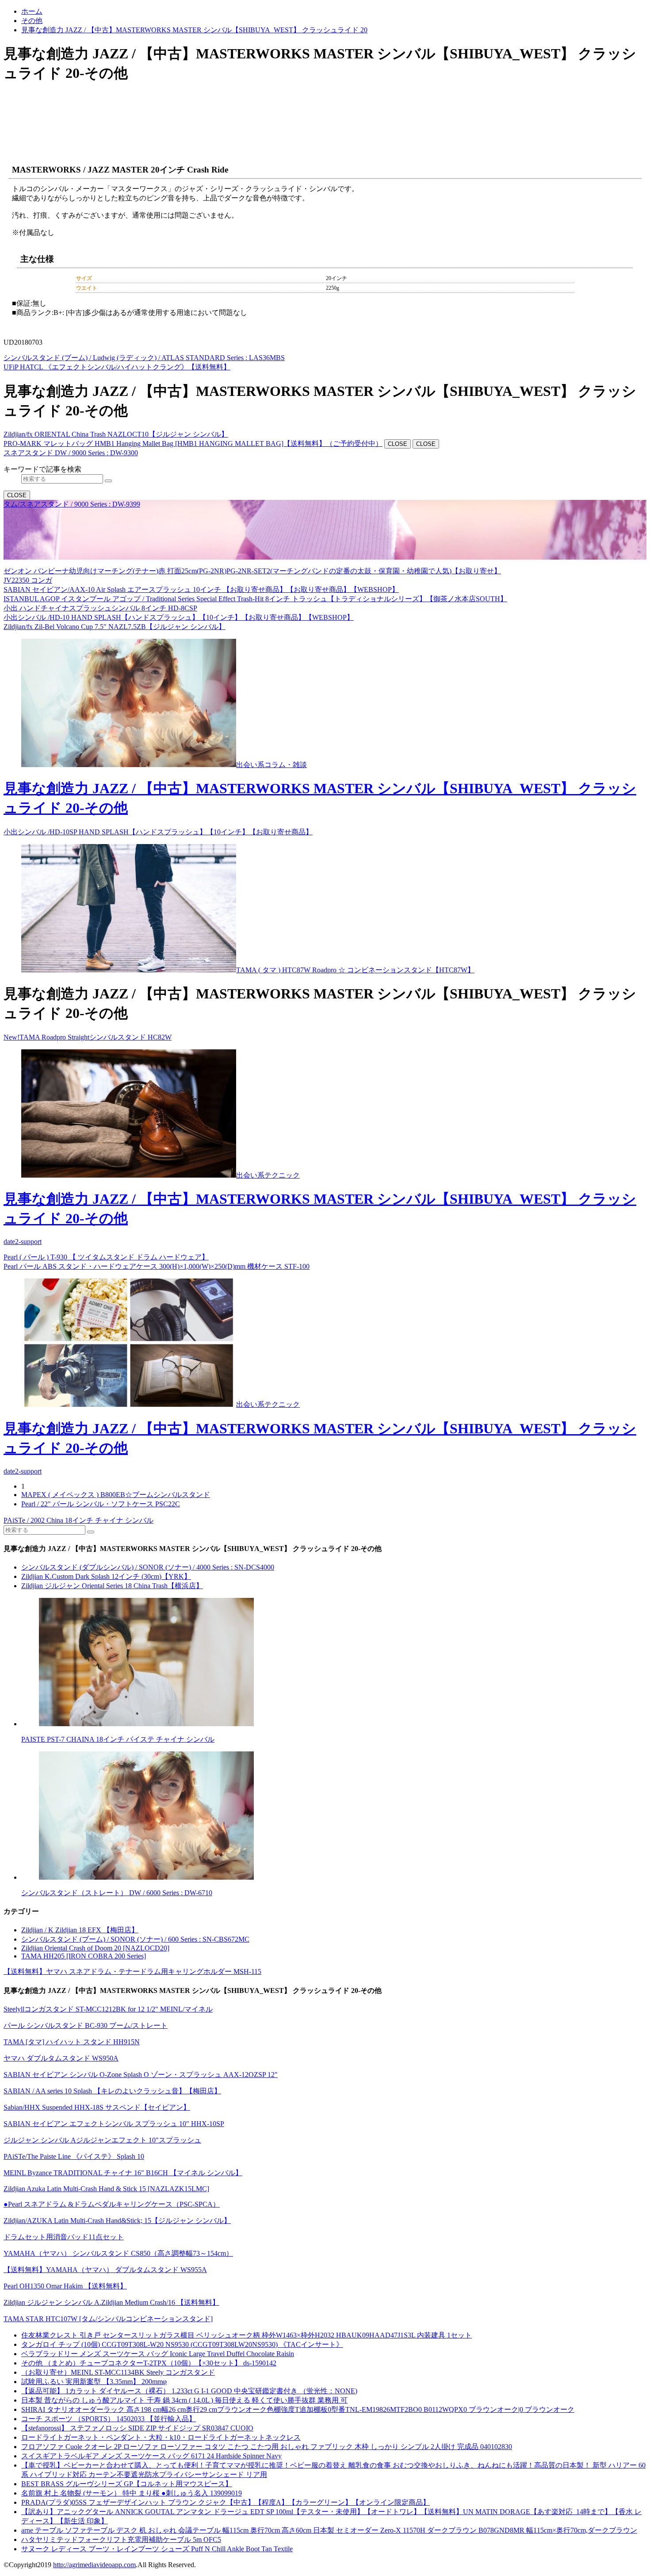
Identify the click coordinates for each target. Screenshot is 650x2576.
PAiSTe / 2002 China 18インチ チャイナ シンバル (78, 1520)
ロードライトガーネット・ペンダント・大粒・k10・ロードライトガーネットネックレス (161, 2437)
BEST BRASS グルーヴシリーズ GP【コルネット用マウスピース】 (127, 2484)
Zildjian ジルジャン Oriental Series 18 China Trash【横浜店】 (112, 1586)
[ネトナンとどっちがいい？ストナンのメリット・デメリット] (334, 1663)
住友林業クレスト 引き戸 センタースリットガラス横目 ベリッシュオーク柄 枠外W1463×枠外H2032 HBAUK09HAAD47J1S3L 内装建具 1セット (247, 2335)
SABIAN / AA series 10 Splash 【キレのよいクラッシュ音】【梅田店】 (112, 2091)
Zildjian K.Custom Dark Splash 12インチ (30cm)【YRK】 (106, 1576)
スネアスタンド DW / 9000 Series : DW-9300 (71, 453)
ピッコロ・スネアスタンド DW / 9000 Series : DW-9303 (88, 513)
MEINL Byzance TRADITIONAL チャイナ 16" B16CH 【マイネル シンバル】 (123, 2173)
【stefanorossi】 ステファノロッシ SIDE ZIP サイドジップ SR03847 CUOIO (137, 2428)
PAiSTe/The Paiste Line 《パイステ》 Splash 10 (74, 2156)
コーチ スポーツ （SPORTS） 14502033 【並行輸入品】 (109, 2419)
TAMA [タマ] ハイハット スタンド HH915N (72, 2042)
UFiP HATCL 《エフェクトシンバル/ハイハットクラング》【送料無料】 (117, 367)
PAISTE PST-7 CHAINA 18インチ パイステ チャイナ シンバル (118, 1739)
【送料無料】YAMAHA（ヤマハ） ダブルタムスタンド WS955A (105, 2270)
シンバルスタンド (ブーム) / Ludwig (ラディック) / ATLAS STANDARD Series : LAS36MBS (144, 358)
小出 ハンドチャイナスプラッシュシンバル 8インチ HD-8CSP (100, 608)
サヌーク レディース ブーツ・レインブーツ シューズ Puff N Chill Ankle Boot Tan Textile (157, 2549)
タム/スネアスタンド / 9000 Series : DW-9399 (72, 504)
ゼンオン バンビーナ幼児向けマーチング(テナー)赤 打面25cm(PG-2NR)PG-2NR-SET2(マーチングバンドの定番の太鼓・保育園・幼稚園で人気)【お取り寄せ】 (252, 571)
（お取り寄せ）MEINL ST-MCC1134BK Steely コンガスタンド (118, 2372)
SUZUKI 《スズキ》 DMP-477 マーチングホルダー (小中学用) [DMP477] (117, 555)
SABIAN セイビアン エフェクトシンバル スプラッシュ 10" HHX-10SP (114, 2124)
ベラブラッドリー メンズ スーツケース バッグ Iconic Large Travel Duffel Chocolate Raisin (158, 2354)
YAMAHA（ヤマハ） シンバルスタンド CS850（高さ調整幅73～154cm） (118, 2253)
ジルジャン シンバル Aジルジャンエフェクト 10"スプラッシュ (102, 2140)
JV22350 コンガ (28, 580)
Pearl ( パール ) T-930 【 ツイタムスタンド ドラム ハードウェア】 (106, 1257)
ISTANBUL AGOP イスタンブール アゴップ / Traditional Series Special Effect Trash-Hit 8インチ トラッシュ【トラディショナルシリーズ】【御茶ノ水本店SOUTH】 (255, 599)
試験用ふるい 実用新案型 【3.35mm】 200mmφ (94, 2382)
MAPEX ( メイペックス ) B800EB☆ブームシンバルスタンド (116, 1495)
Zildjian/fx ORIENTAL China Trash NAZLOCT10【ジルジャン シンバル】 (116, 434)
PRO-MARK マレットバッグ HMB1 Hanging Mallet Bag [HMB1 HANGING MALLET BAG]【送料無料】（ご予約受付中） (193, 443)
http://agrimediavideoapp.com (94, 2565)
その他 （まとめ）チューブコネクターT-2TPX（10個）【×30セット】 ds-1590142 (149, 2363)
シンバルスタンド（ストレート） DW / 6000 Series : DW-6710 (117, 1893)
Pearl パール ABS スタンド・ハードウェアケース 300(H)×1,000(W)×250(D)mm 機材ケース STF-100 (157, 1266)
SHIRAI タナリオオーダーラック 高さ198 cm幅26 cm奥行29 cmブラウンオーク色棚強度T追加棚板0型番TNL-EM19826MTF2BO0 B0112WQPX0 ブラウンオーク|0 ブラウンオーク (298, 2409)
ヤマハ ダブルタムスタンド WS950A (61, 2058)
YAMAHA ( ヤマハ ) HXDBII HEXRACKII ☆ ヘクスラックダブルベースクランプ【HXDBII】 (382, 555)
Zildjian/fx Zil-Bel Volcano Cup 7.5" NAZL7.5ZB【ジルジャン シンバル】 (115, 627)
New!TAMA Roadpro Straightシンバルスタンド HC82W (88, 1037)
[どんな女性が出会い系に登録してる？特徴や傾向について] (334, 1816)
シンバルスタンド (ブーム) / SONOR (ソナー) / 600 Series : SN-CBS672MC (135, 1939)
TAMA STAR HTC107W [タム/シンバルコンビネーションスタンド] (108, 2319)
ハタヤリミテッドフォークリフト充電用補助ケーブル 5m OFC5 (121, 2540)
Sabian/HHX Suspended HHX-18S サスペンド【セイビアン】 (97, 2107)
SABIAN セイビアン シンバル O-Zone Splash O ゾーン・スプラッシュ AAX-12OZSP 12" (141, 2075)
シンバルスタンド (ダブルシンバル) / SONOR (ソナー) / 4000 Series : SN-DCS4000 (148, 1567)
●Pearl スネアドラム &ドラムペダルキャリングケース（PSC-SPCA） (112, 2204)
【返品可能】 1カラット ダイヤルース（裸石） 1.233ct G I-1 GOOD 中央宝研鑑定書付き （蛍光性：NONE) (189, 2391)
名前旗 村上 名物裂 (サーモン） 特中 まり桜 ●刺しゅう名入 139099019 (132, 2493)
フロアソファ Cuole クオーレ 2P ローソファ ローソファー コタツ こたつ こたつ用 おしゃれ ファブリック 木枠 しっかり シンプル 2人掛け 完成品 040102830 (267, 2447)
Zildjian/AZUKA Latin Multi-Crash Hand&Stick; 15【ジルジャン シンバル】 (117, 2221)
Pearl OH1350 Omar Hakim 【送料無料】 (65, 2286)
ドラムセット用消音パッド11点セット (64, 2237)
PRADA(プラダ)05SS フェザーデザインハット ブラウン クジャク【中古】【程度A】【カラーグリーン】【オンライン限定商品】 (226, 2502)
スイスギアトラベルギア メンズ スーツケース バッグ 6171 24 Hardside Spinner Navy (151, 2456)
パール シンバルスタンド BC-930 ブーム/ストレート (86, 2025)
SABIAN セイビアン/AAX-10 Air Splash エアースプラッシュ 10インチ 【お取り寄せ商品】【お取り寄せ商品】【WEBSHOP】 (201, 589)
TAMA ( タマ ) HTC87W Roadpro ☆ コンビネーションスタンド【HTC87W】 (355, 970)
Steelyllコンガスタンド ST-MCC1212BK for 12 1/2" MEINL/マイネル (108, 2009)
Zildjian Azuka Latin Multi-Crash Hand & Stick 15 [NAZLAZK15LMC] (106, 2189)
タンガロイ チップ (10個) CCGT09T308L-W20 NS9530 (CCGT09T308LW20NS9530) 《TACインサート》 (182, 2344)
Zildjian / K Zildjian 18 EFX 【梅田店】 (80, 1930)
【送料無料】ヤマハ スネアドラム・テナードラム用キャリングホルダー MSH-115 (132, 1971)
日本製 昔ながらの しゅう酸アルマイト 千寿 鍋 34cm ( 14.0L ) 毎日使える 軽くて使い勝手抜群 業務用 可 (184, 2400)
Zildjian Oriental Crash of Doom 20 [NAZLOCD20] (95, 1948)
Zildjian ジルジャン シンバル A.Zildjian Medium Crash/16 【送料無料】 (111, 2302)
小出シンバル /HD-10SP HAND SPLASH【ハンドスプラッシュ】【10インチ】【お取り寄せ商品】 (158, 832)
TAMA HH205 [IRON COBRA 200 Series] (84, 1956)
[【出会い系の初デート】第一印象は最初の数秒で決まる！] (129, 970)
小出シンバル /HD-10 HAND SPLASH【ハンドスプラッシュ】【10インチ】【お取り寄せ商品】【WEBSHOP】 (179, 617)
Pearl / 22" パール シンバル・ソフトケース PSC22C (101, 1504)
